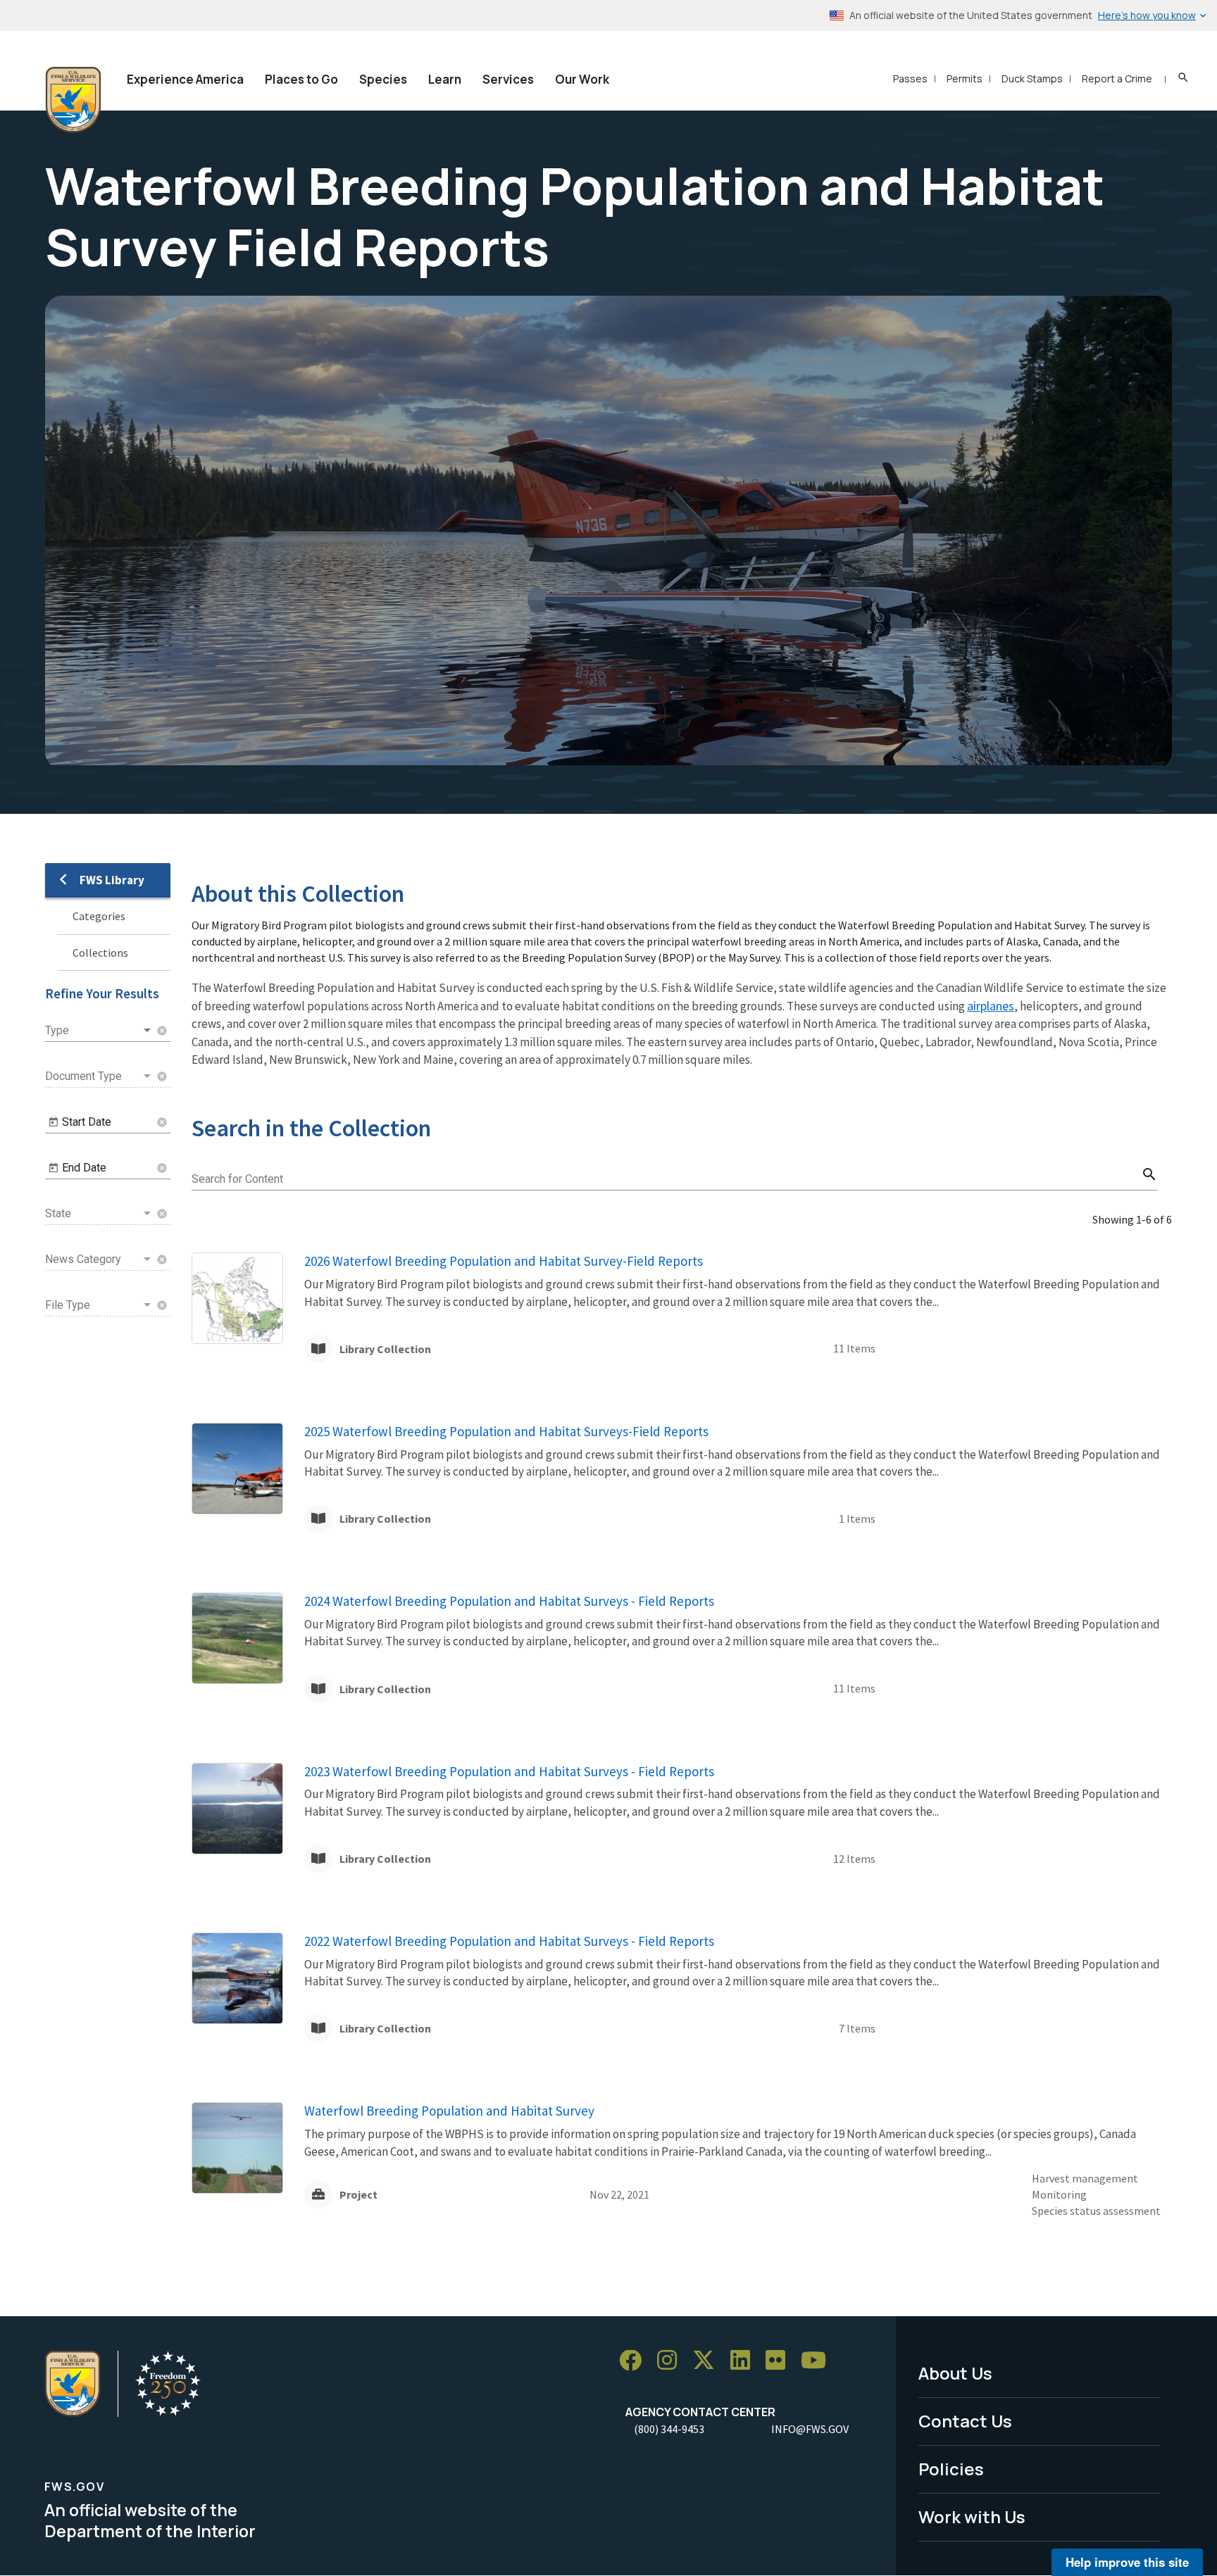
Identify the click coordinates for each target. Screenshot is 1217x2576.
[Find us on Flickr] (780, 2361)
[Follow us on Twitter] (709, 2361)
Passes (910, 78)
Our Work (582, 79)
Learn (445, 79)
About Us (955, 2373)
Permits (965, 78)
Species (383, 79)
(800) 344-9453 (669, 2429)
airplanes (991, 1006)
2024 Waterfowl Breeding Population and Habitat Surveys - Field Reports (509, 1601)
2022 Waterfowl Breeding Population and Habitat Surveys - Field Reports (509, 1941)
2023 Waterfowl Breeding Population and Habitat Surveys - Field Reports (509, 1771)
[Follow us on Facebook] (635, 2361)
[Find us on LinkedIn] (745, 2361)
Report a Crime (1117, 78)
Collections (100, 953)
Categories (99, 916)
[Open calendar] (54, 1122)
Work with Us (972, 2517)
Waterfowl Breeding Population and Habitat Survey (449, 2111)
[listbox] (99, 1031)
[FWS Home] (73, 100)
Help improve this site (1127, 2562)
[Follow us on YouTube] (818, 2361)
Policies (951, 2469)
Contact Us (965, 2421)
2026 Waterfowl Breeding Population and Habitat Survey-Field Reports (504, 1261)
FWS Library (112, 880)
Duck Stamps (1032, 78)
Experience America (185, 79)
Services (508, 79)
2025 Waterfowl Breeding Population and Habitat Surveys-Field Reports (506, 1431)
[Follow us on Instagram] (672, 2361)
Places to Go (301, 79)
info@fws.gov (810, 2429)
